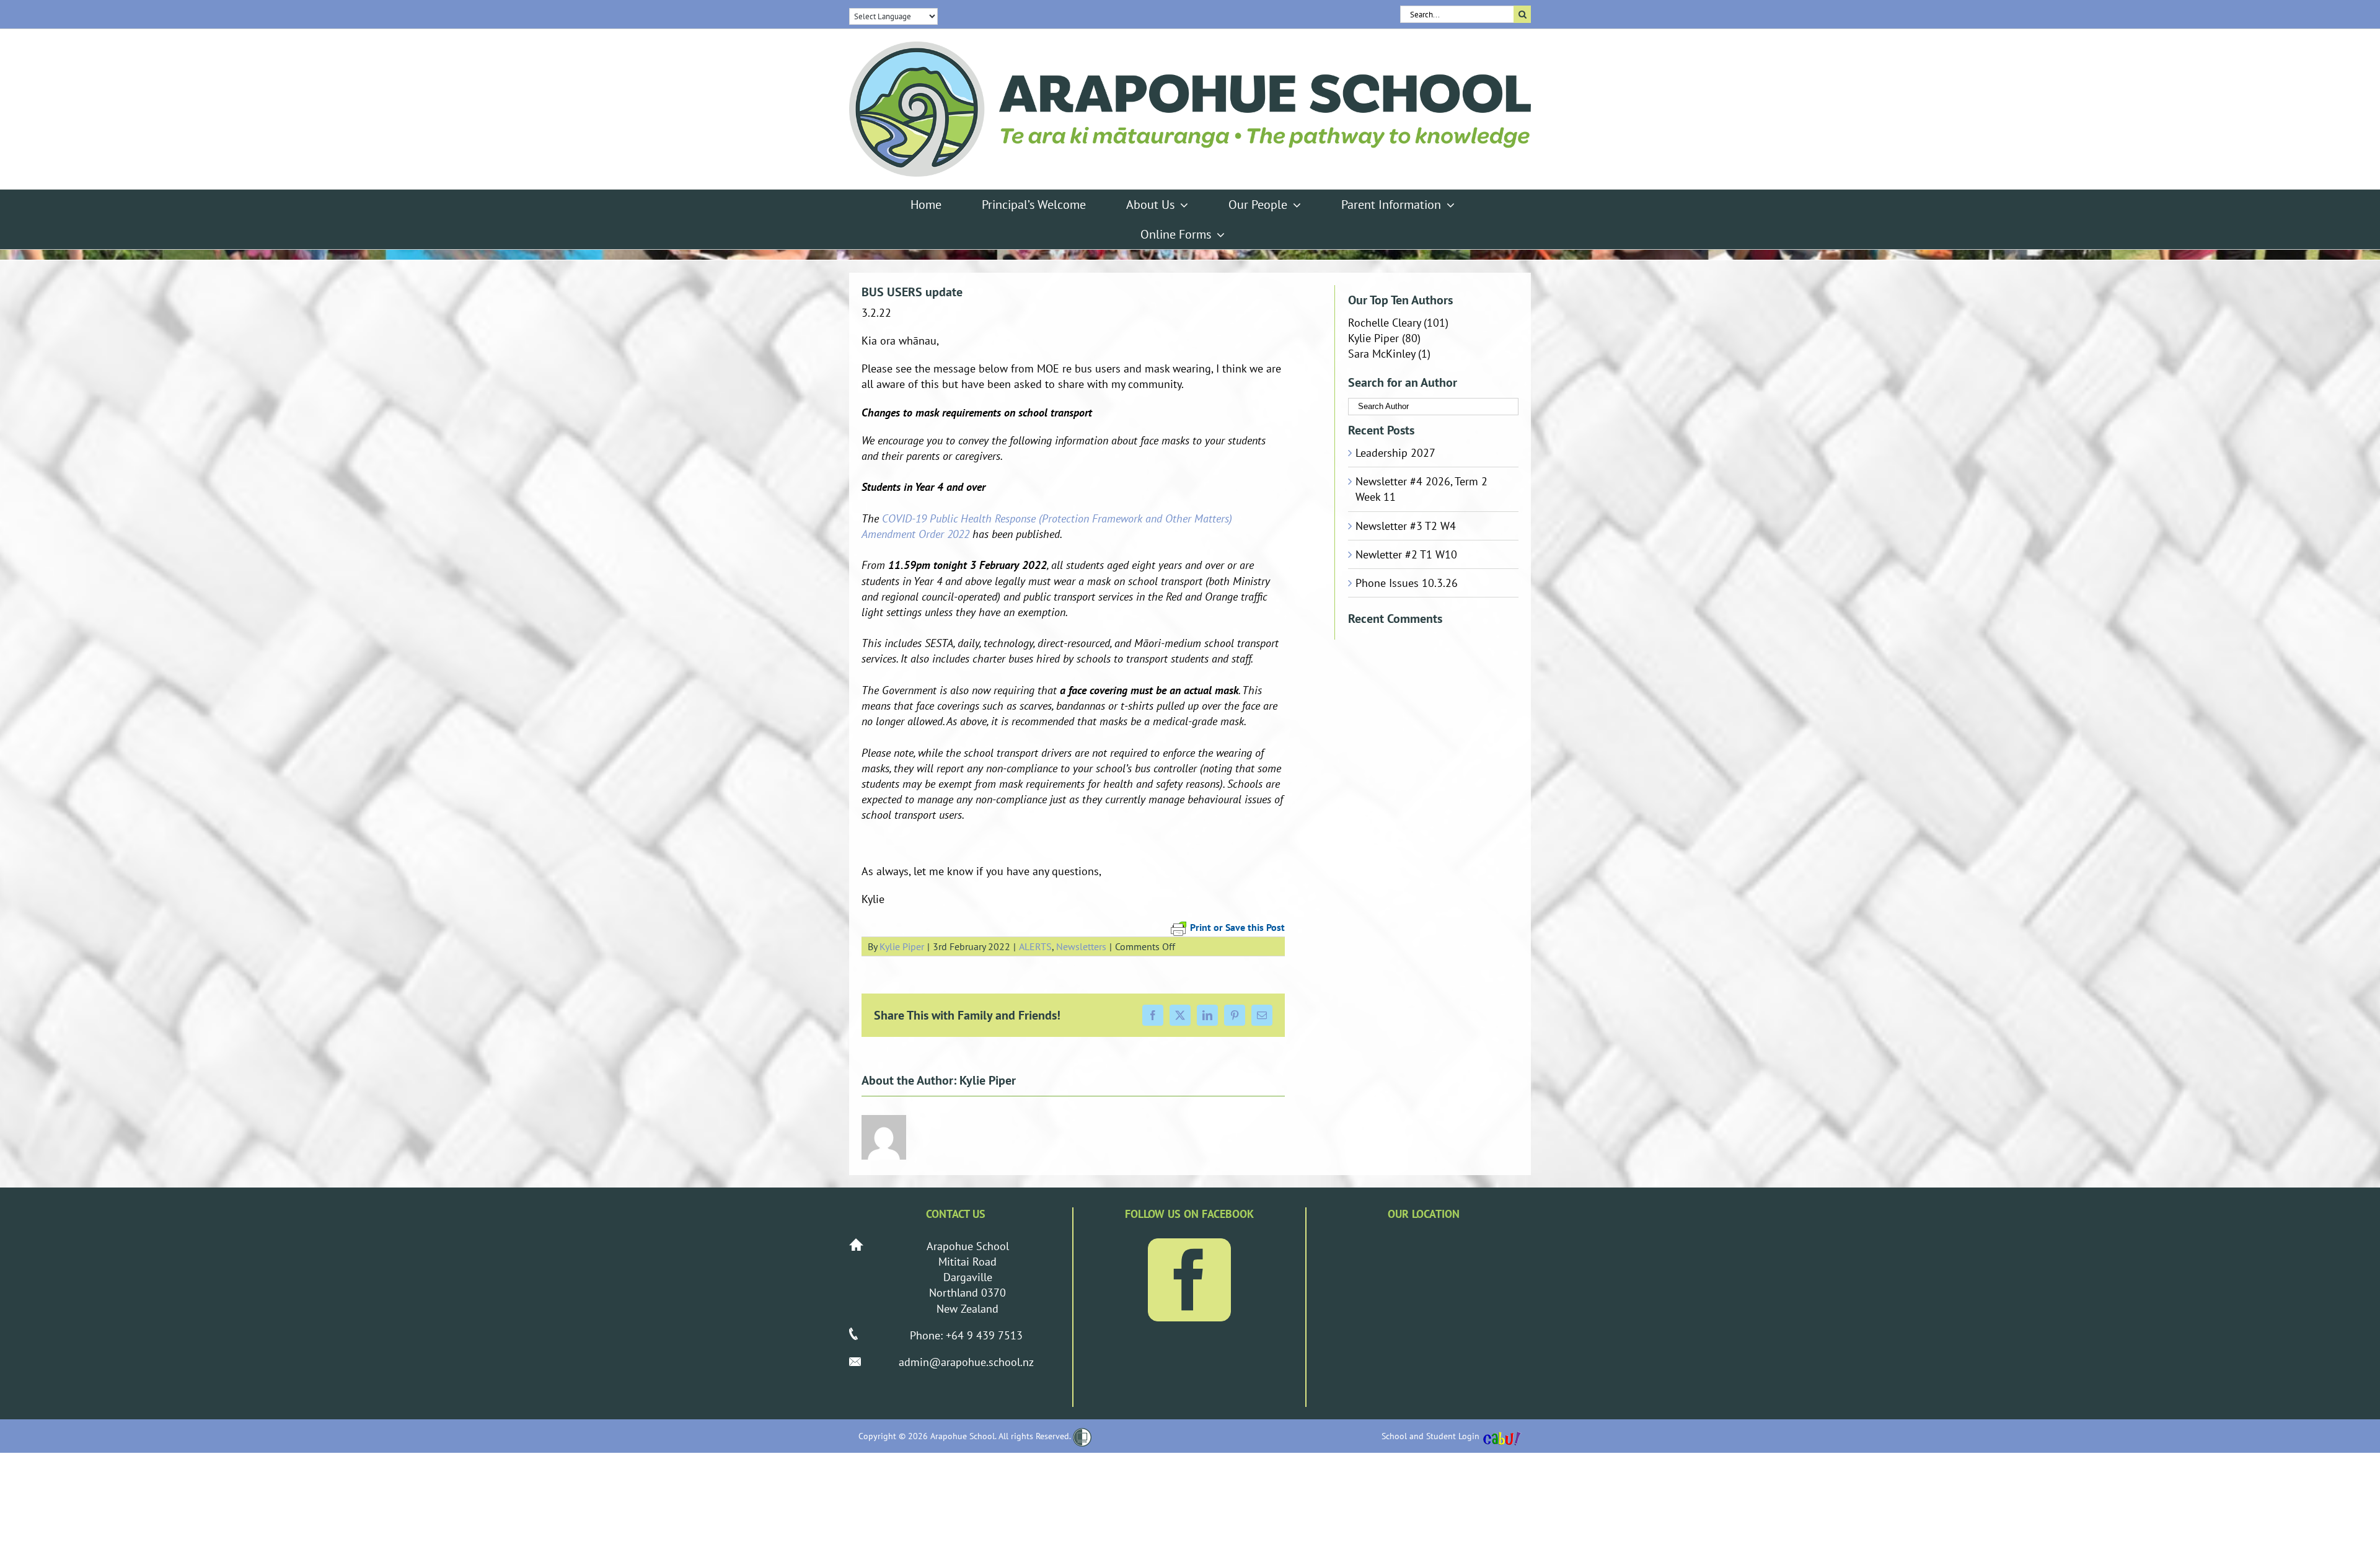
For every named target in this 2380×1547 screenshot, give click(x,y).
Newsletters (1081, 946)
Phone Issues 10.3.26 (1407, 583)
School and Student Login (1430, 1436)
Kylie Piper (902, 946)
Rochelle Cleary (1384, 323)
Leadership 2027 (1395, 453)
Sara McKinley (1382, 354)
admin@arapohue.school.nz (966, 1362)
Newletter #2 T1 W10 (1406, 554)
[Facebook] (1189, 1280)
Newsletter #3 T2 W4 (1406, 526)
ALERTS (1035, 946)
